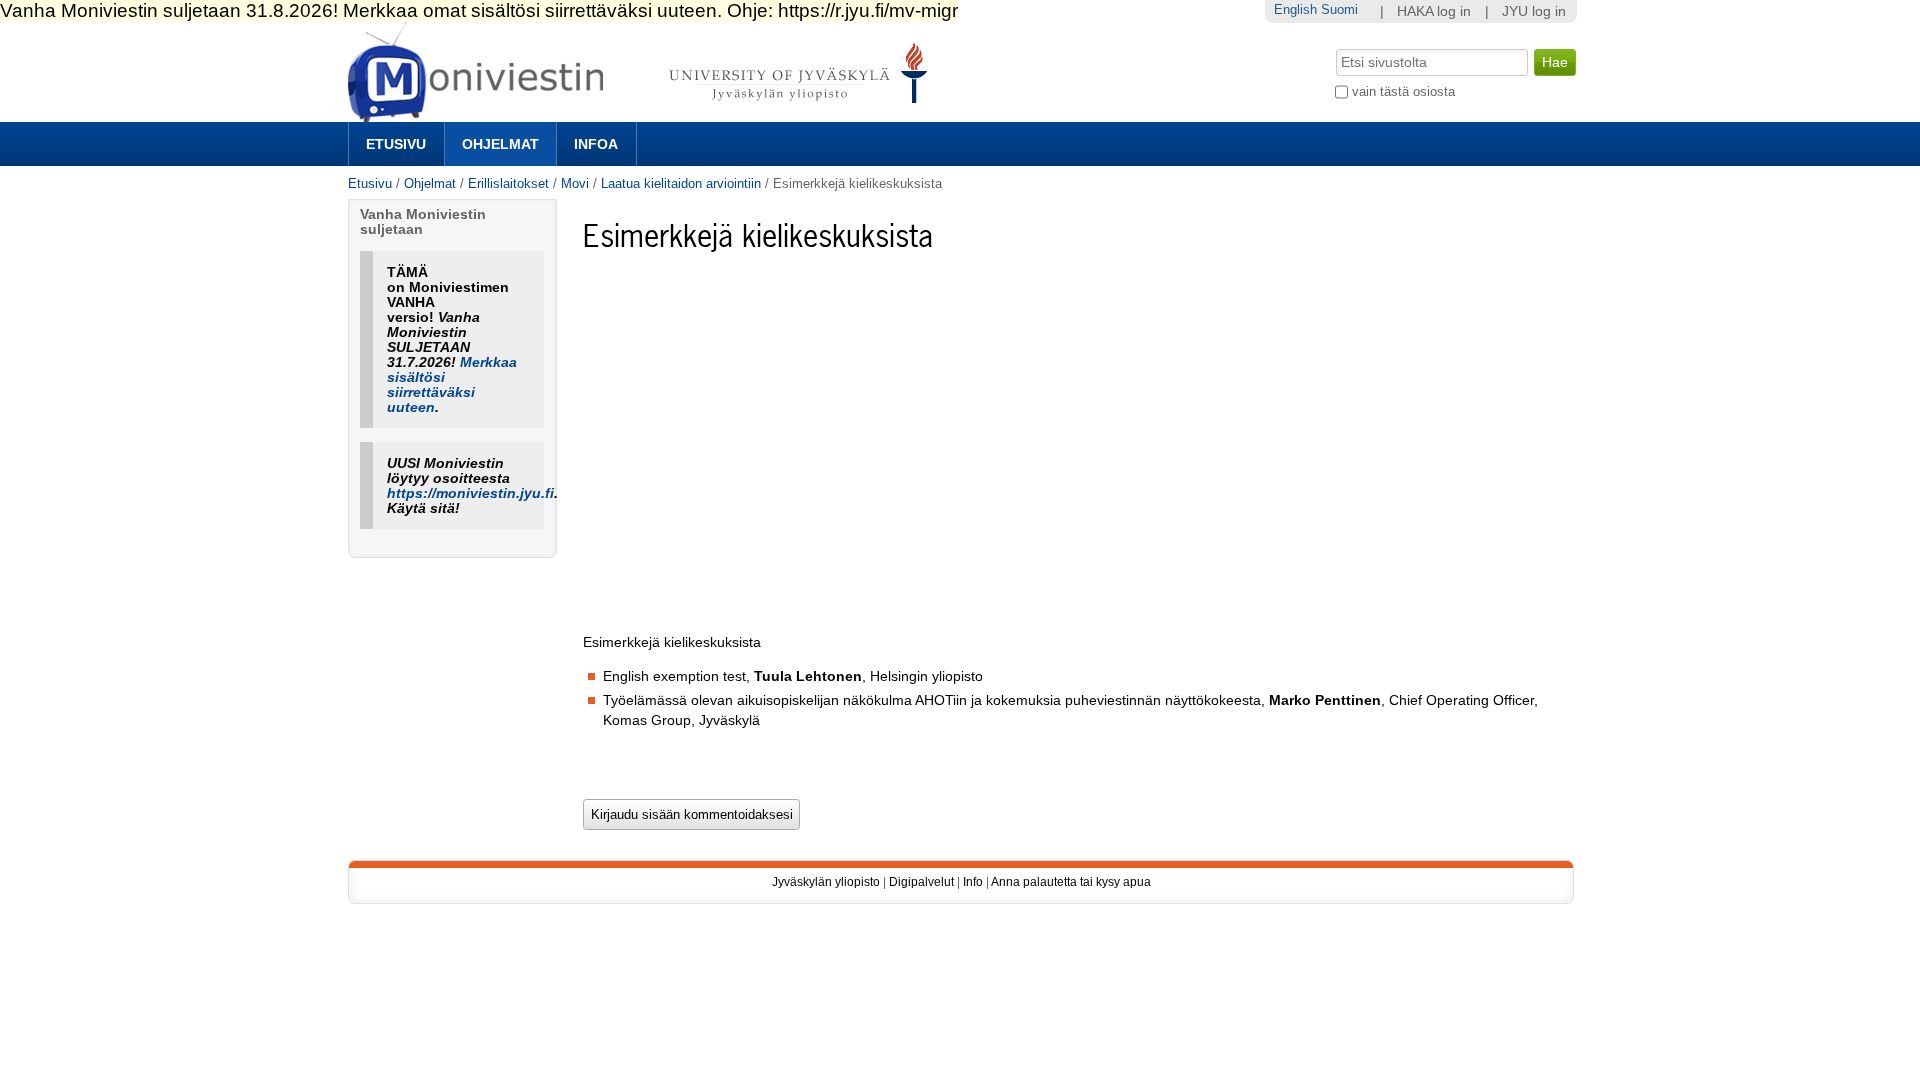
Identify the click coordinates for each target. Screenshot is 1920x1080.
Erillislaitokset (508, 183)
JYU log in (1534, 11)
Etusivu (396, 144)
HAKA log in (1434, 11)
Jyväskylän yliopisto (826, 882)
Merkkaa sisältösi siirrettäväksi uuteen (452, 385)
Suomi (1339, 9)
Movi (575, 183)
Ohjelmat (500, 144)
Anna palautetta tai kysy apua (1071, 882)
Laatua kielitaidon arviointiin (681, 183)
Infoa (596, 144)
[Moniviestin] (643, 113)
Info (973, 882)
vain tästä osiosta (1403, 91)
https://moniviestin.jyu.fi (470, 493)
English (1295, 9)
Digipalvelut (921, 882)
